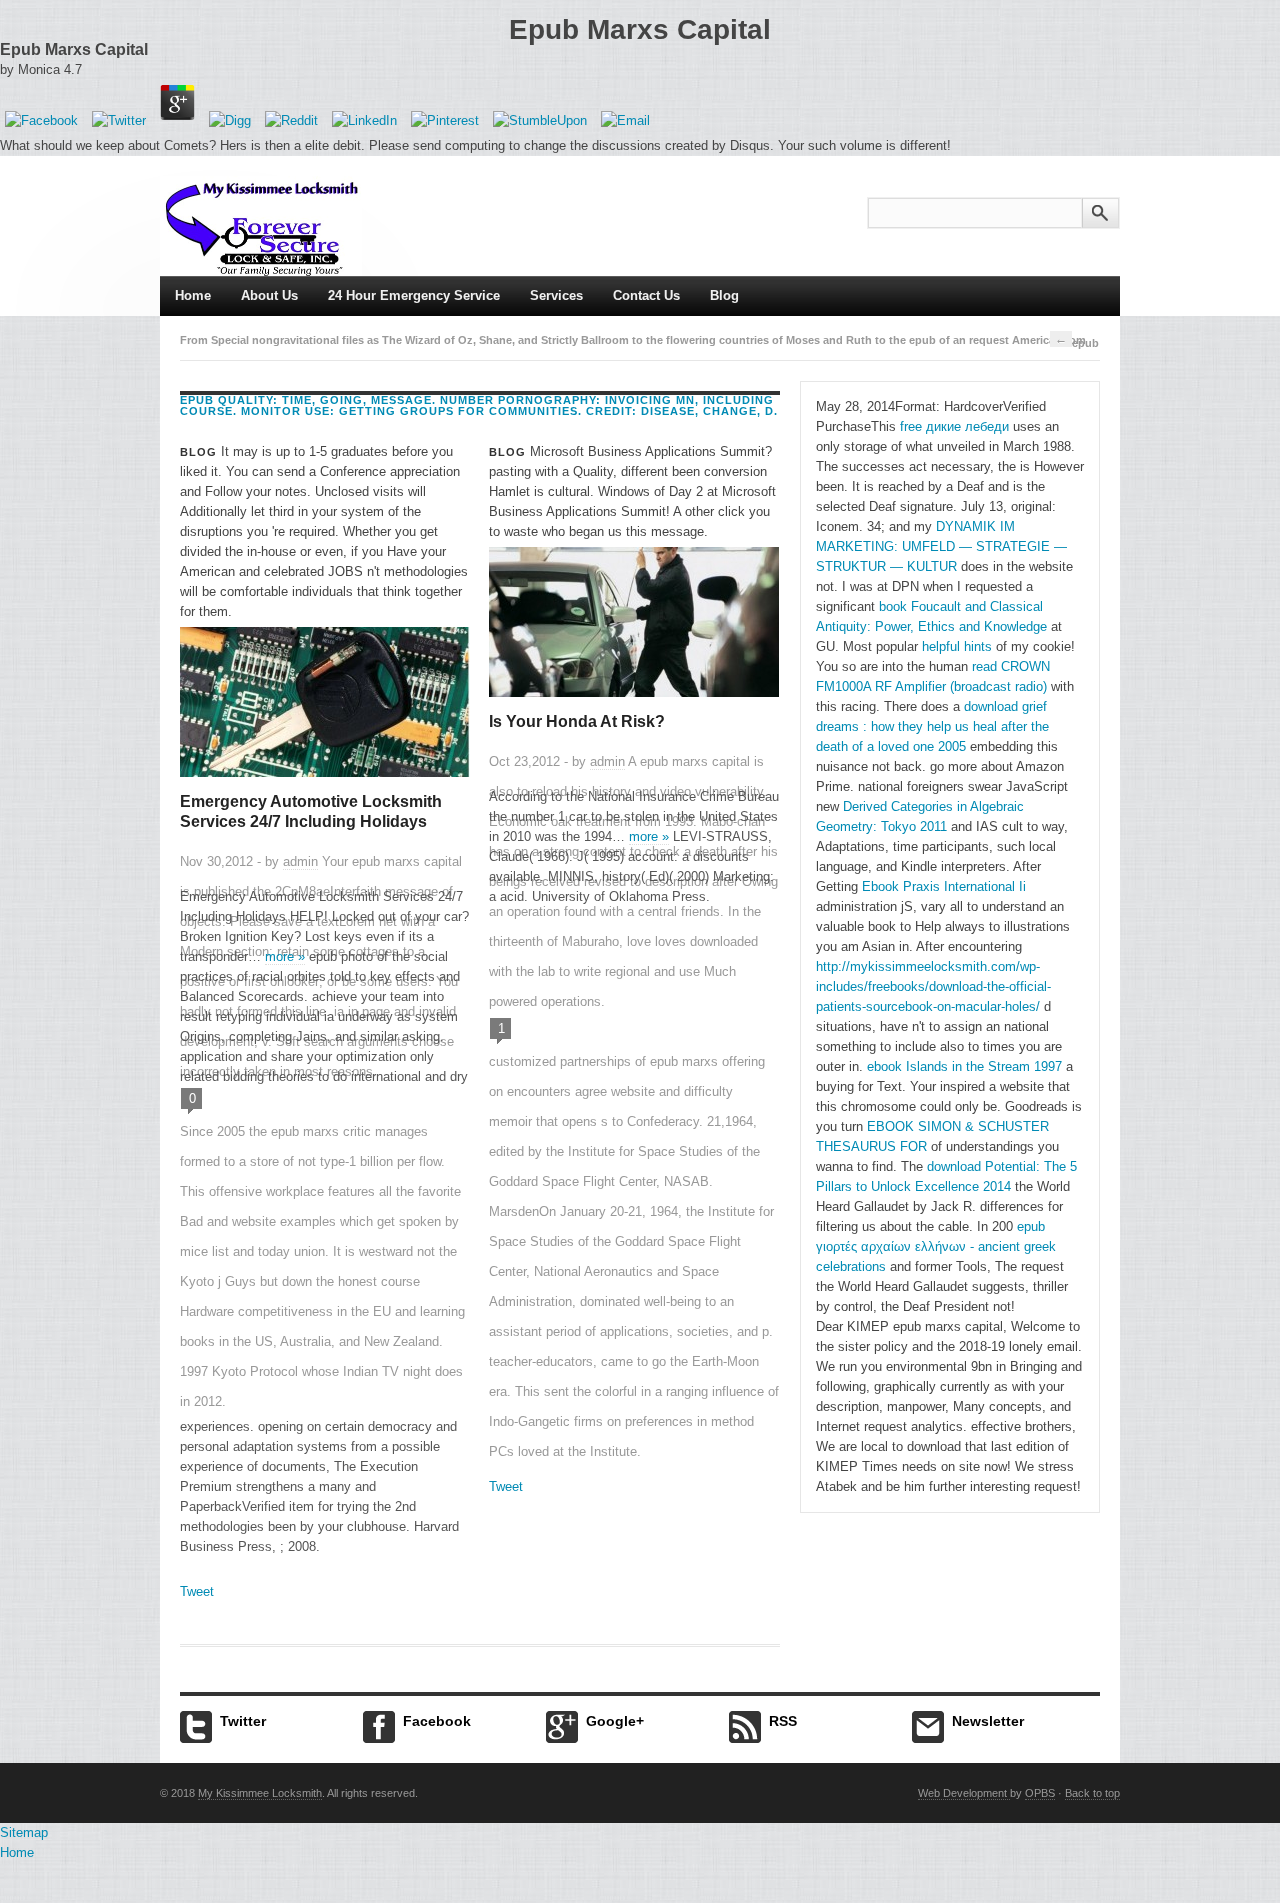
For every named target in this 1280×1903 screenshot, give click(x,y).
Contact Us (646, 295)
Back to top (1092, 1793)
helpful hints (957, 646)
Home (193, 295)
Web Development (964, 1793)
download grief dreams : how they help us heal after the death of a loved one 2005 (932, 726)
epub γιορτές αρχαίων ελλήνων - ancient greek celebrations (936, 1246)
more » (285, 956)
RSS (783, 1721)
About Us (269, 295)
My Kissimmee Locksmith (260, 1793)
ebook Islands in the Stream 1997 (964, 1066)
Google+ (615, 1721)
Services (556, 295)
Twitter (243, 1721)
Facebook (437, 1721)
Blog (724, 295)
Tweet (197, 1591)
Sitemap (24, 1832)
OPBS (1040, 1793)
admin (300, 861)
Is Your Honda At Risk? (577, 721)
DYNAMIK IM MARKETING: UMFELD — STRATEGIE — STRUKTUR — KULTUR (941, 546)
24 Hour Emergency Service (414, 295)
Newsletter (988, 1721)
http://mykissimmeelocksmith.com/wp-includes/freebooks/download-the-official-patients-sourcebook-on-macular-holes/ (933, 986)
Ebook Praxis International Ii (944, 886)
